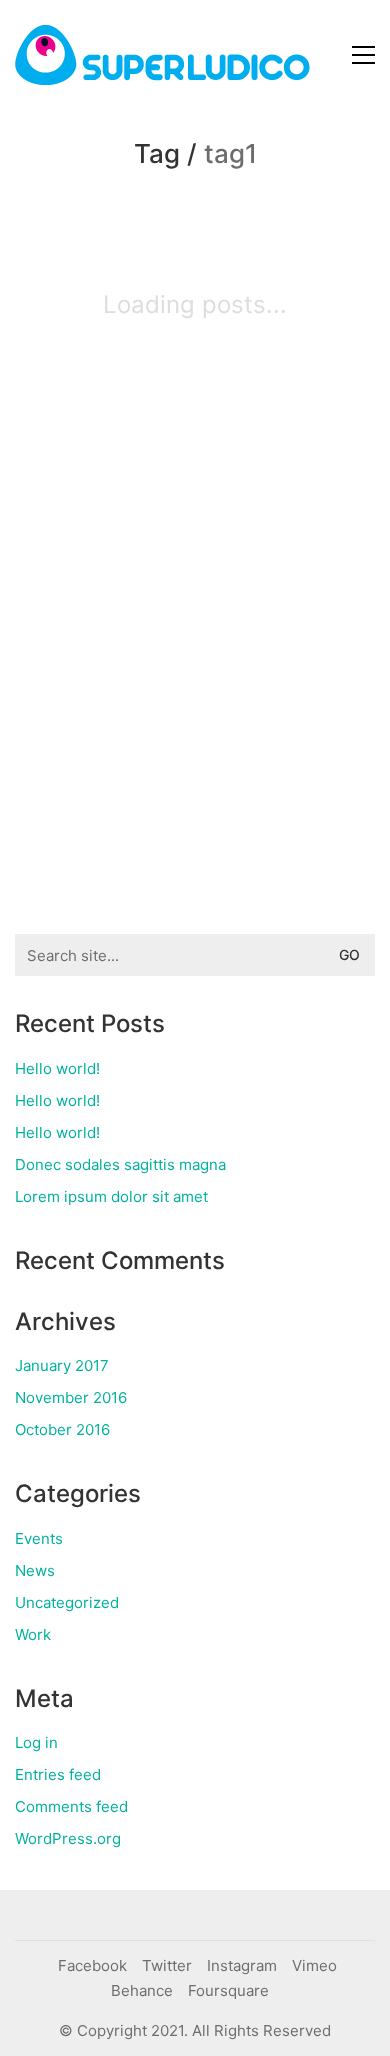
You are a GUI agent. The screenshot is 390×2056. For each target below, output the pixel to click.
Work (33, 1634)
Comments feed (71, 1806)
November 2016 (71, 1397)
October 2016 (62, 1429)
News (35, 1570)
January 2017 (62, 1365)
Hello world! (57, 1068)
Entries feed (58, 1774)
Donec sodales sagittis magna (120, 1164)
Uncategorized (67, 1602)
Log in (36, 1742)
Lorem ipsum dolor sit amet (111, 1196)
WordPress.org (68, 1838)
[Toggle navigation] (363, 55)
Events (39, 1538)
